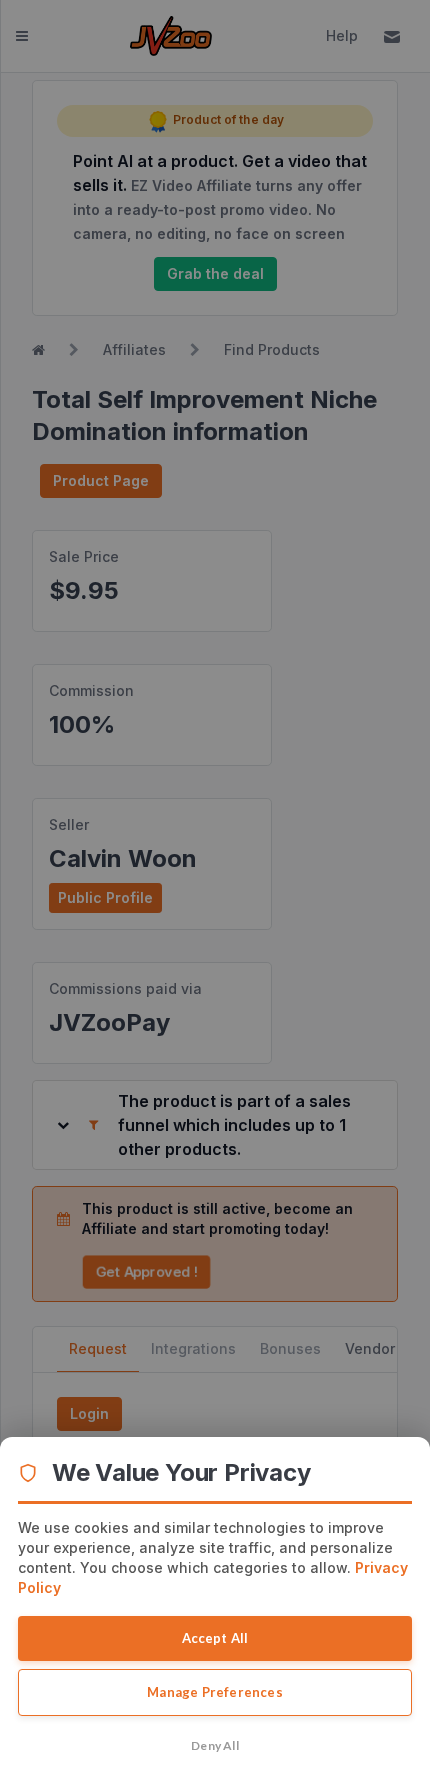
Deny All (215, 1745)
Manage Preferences (215, 1692)
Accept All (215, 1638)
